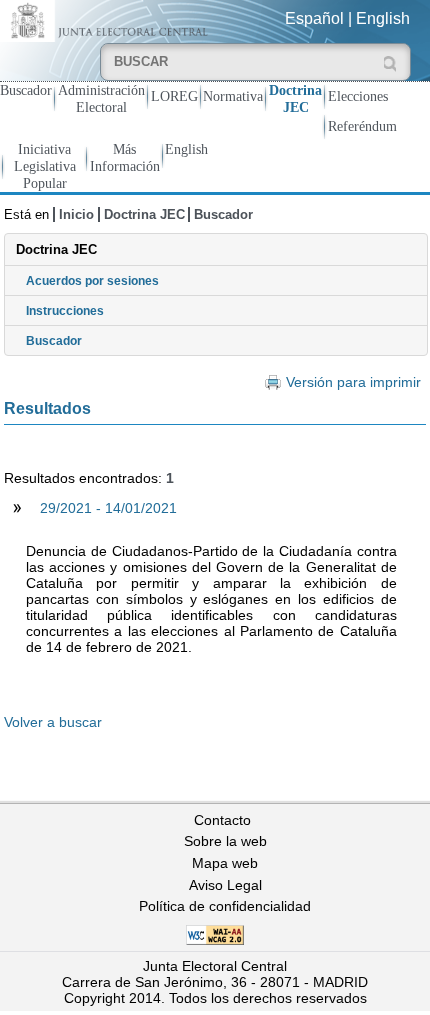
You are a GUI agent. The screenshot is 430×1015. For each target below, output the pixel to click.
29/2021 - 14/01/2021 (108, 508)
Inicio (76, 214)
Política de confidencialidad (225, 906)
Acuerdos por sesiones (92, 281)
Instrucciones (65, 311)
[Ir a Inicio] (107, 19)
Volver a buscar (53, 722)
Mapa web (225, 863)
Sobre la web (225, 841)
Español (314, 18)
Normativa (233, 96)
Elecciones (358, 96)
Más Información (125, 157)
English (383, 18)
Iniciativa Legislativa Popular (45, 166)
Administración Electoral (101, 98)
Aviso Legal (225, 885)
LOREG (174, 96)
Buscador (26, 90)
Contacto (222, 820)
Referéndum (362, 126)
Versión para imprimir (353, 382)
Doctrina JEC (295, 98)
